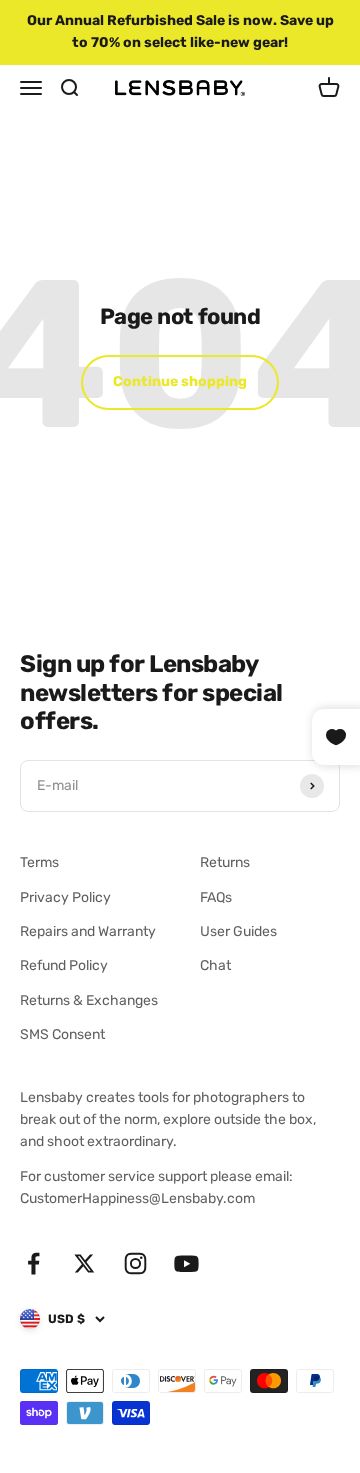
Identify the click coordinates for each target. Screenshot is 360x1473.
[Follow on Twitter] (84, 1263)
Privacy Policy (65, 897)
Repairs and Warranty (88, 931)
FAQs (216, 897)
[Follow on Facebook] (33, 1263)
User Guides (238, 931)
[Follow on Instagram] (135, 1263)
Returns (225, 862)
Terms (39, 862)
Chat (215, 965)
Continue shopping (180, 381)
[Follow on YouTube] (186, 1263)
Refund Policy (64, 965)
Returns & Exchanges (89, 1000)
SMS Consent (62, 1034)
